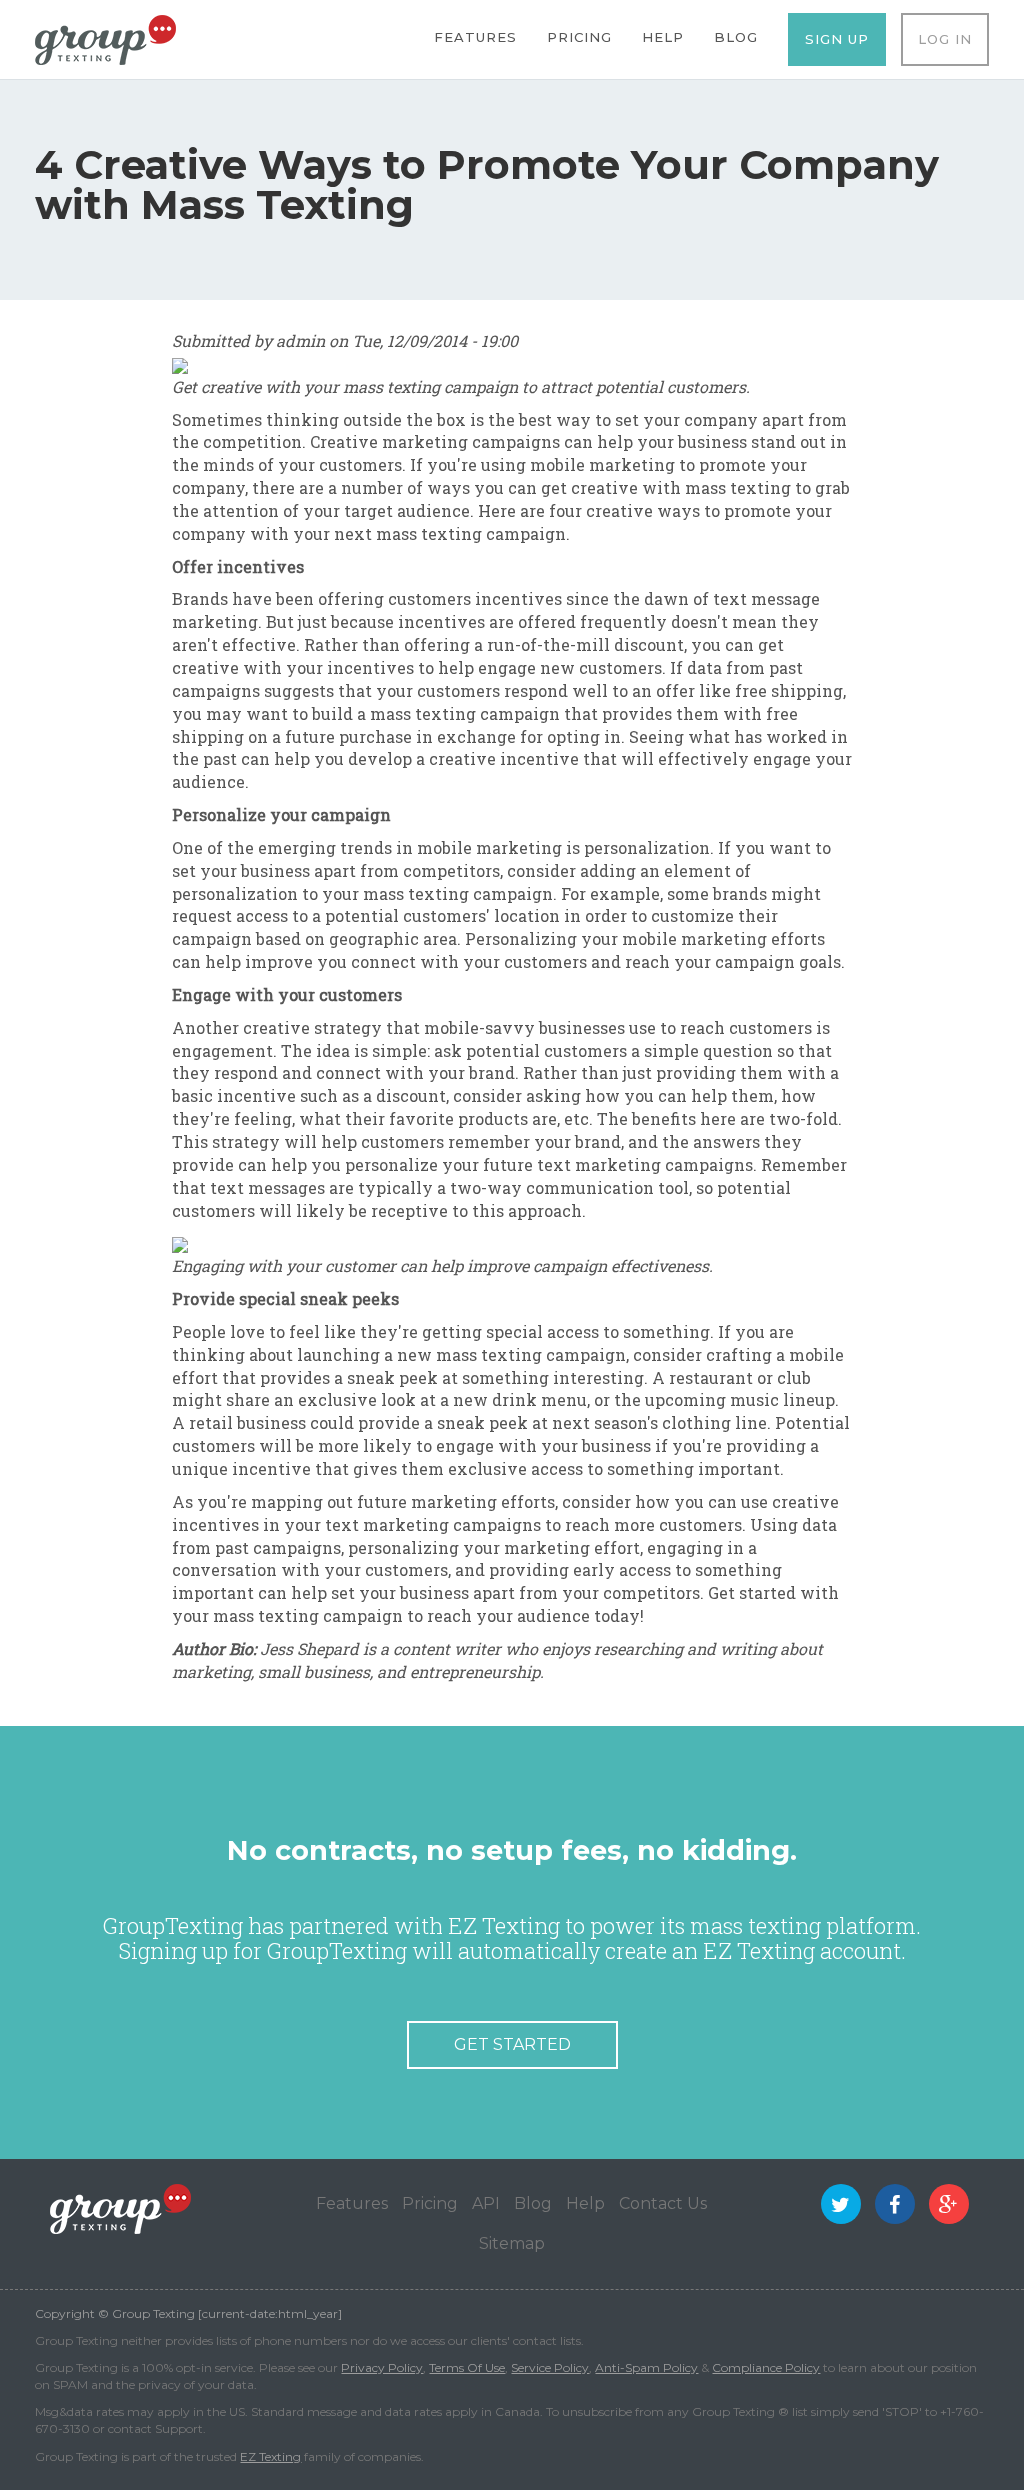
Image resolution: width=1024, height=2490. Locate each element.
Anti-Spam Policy (646, 2367)
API (486, 2203)
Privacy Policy (382, 2367)
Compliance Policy (766, 2367)
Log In (945, 39)
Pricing (579, 37)
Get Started (512, 2044)
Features (475, 37)
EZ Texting (270, 2456)
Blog (736, 37)
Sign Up (837, 39)
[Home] (105, 38)
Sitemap (512, 2243)
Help (663, 37)
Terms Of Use (467, 2367)
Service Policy (550, 2367)
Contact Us (663, 2203)
